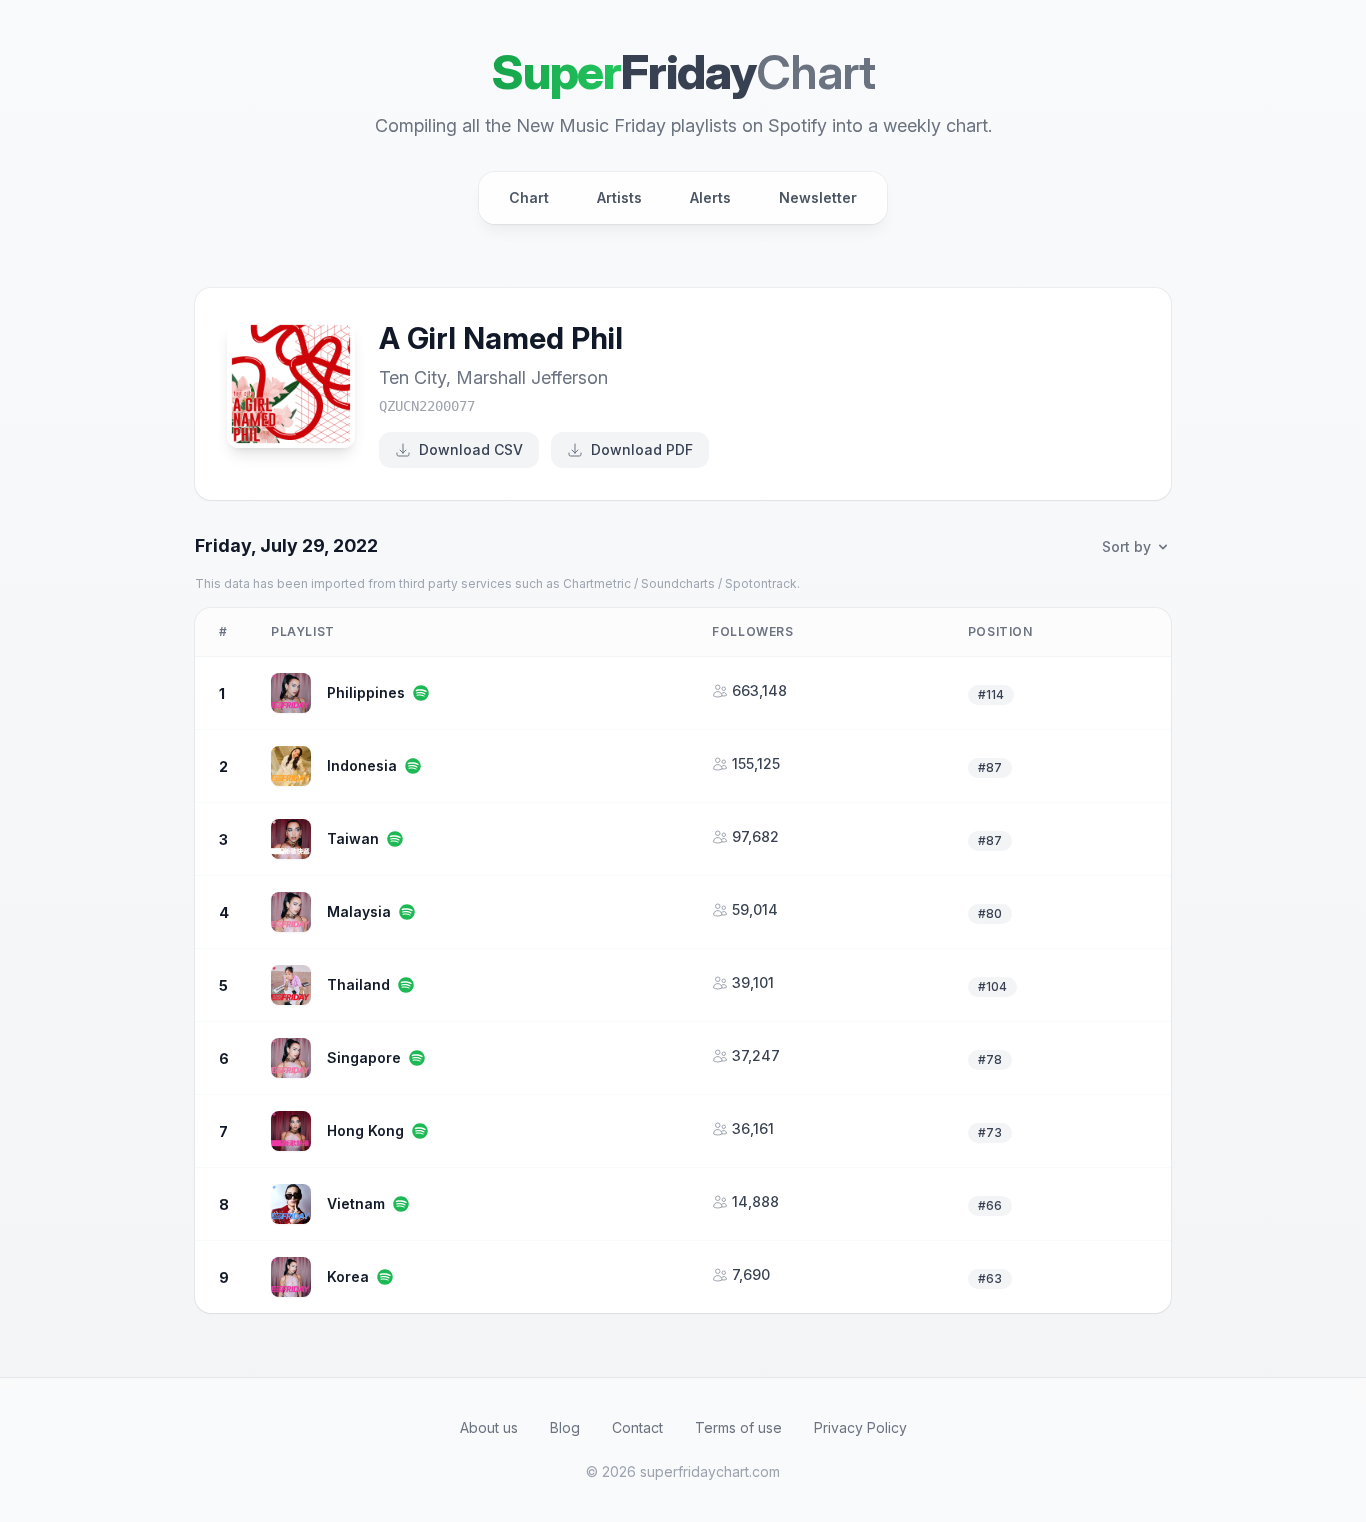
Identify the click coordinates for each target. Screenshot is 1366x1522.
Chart (529, 197)
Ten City (412, 377)
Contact (637, 1427)
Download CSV (471, 449)
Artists (619, 197)
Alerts (710, 197)
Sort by (1126, 546)
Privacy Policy (860, 1427)
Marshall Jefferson (532, 377)
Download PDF (642, 449)
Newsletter (818, 197)
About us (489, 1427)
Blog (565, 1427)
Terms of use (738, 1427)
